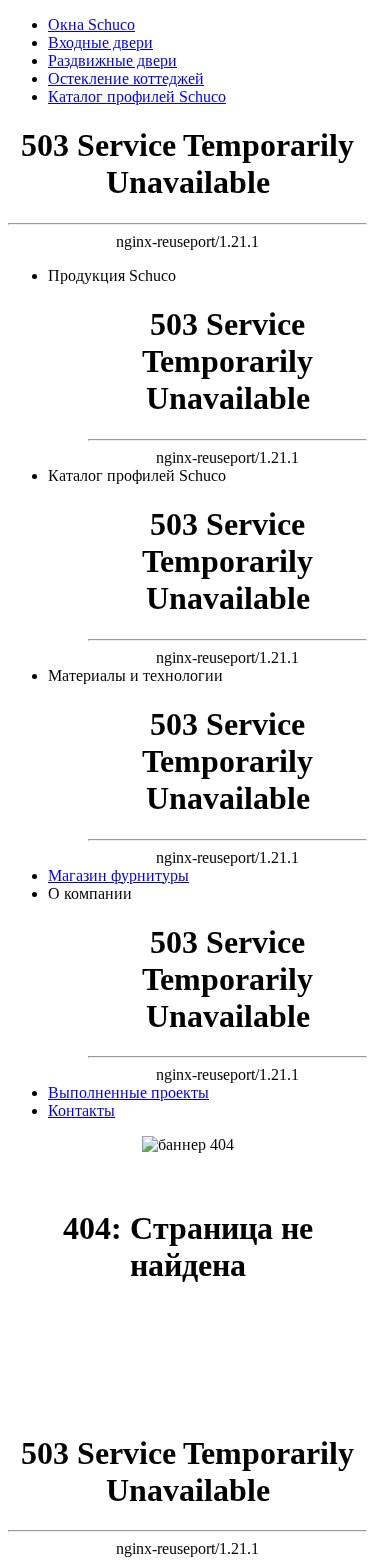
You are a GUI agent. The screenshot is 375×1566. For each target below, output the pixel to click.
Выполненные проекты (128, 1092)
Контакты (81, 1110)
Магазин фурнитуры (118, 875)
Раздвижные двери (112, 60)
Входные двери (100, 42)
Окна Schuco (91, 24)
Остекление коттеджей (126, 78)
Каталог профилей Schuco (137, 96)
